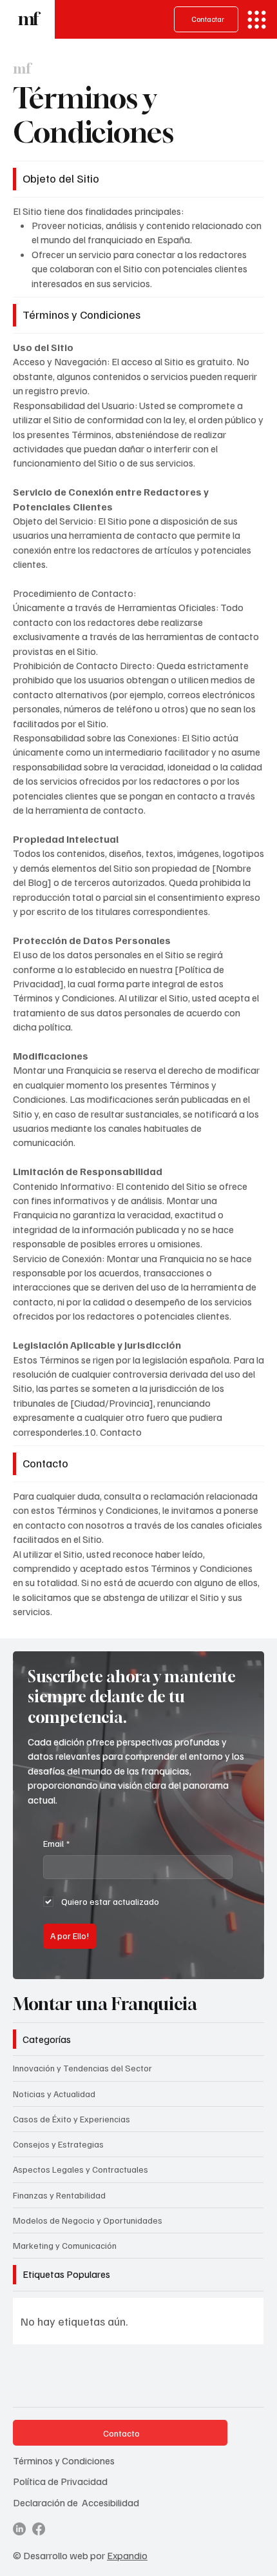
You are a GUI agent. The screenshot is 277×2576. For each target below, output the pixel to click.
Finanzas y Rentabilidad (59, 2195)
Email (56, 1843)
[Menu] (257, 20)
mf (27, 19)
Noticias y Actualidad (54, 2094)
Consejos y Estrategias (58, 2144)
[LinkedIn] (19, 2529)
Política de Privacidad (60, 2481)
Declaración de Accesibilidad (76, 2502)
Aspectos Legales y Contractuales (81, 2169)
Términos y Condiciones (64, 2460)
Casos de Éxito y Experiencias (72, 2119)
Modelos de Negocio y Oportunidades (88, 2220)
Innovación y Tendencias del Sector (82, 2068)
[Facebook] (39, 2529)
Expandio (127, 2555)
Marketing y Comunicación (65, 2245)
